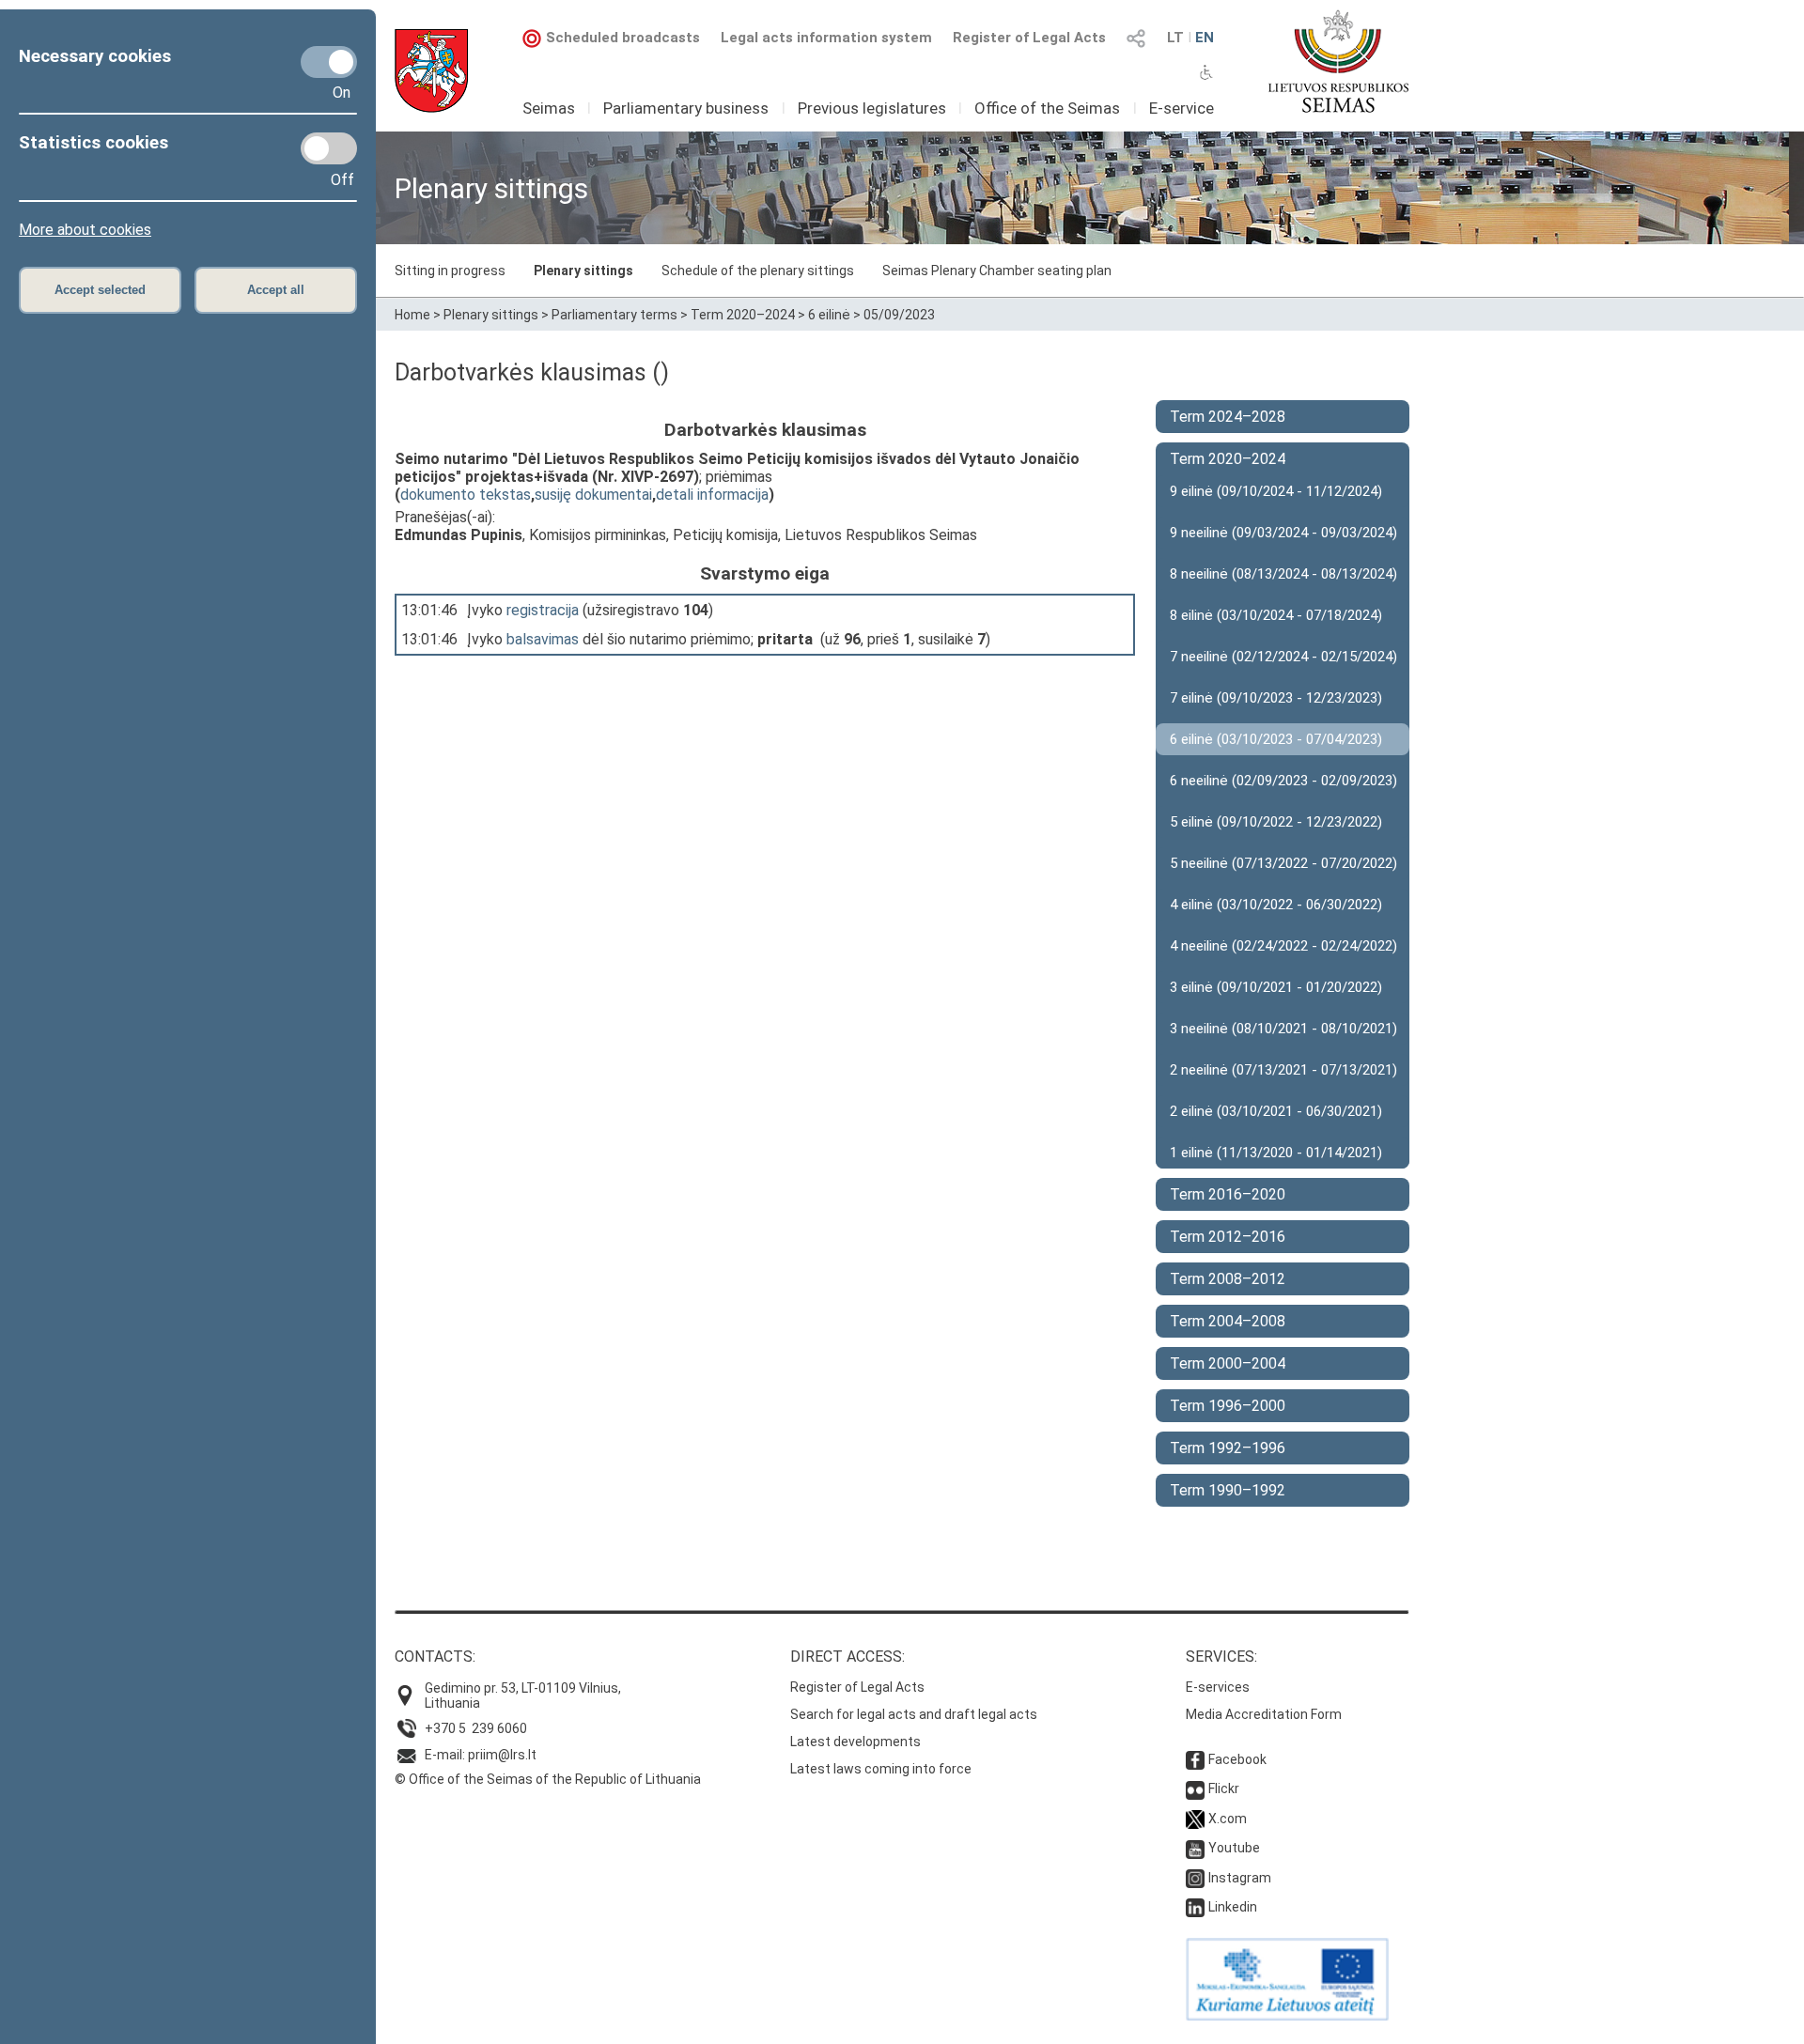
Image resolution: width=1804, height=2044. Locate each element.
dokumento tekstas (466, 495)
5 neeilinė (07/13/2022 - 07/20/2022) (1283, 863)
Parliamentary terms (614, 315)
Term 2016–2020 (1228, 1194)
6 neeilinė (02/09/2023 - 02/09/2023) (1283, 781)
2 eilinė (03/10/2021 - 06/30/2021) (1276, 1111)
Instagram (1240, 1878)
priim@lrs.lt (502, 1755)
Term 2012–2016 (1228, 1237)
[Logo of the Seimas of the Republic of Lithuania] (1338, 61)
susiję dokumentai (593, 495)
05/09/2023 (899, 315)
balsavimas (543, 639)
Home (412, 315)
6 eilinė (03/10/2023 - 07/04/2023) (1276, 739)
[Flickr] (1195, 1788)
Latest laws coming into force (881, 1769)
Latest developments (855, 1742)
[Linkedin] (1195, 1907)
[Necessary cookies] (329, 62)
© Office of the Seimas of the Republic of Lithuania (548, 1779)
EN (1205, 38)
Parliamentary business (686, 108)
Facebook (1237, 1759)
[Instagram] (1195, 1878)
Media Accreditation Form (1264, 1714)
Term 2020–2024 (743, 315)
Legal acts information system (826, 38)
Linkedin (1233, 1907)
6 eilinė (829, 315)
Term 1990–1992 (1228, 1490)
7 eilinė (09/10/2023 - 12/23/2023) (1276, 698)
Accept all (276, 290)
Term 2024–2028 (1228, 417)
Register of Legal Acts (1029, 38)
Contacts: (435, 1657)
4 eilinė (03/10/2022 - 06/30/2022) (1276, 905)
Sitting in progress (450, 271)
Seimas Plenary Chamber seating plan (997, 271)
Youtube (1234, 1848)
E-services (1218, 1687)
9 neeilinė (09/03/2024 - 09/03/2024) (1283, 533)
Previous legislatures (872, 108)
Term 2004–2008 (1228, 1321)
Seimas (549, 108)
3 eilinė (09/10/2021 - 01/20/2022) (1276, 987)
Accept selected (100, 290)
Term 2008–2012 (1228, 1279)
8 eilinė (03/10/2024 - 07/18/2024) (1276, 615)
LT (1175, 38)
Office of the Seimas (1047, 108)
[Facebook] (1195, 1759)
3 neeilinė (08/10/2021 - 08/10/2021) (1283, 1029)
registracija (543, 610)
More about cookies (85, 230)
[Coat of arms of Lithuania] (431, 71)
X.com (1228, 1819)
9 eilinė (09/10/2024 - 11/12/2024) (1276, 491)
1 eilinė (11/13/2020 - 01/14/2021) (1276, 1153)
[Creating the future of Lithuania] (1287, 2016)
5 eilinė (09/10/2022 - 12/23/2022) (1276, 822)
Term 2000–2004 (1228, 1363)
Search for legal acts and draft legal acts (914, 1714)
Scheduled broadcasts (623, 38)
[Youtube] (1195, 1848)
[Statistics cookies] (329, 148)
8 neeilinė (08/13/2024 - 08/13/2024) (1283, 574)
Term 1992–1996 (1228, 1448)
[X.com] (1195, 1819)
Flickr (1224, 1788)
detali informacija (712, 495)
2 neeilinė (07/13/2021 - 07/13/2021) (1283, 1070)
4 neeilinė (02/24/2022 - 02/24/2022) (1283, 946)
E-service (1182, 108)
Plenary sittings (583, 271)
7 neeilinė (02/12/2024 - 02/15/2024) (1283, 657)
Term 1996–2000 (1228, 1406)
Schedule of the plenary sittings (758, 271)
